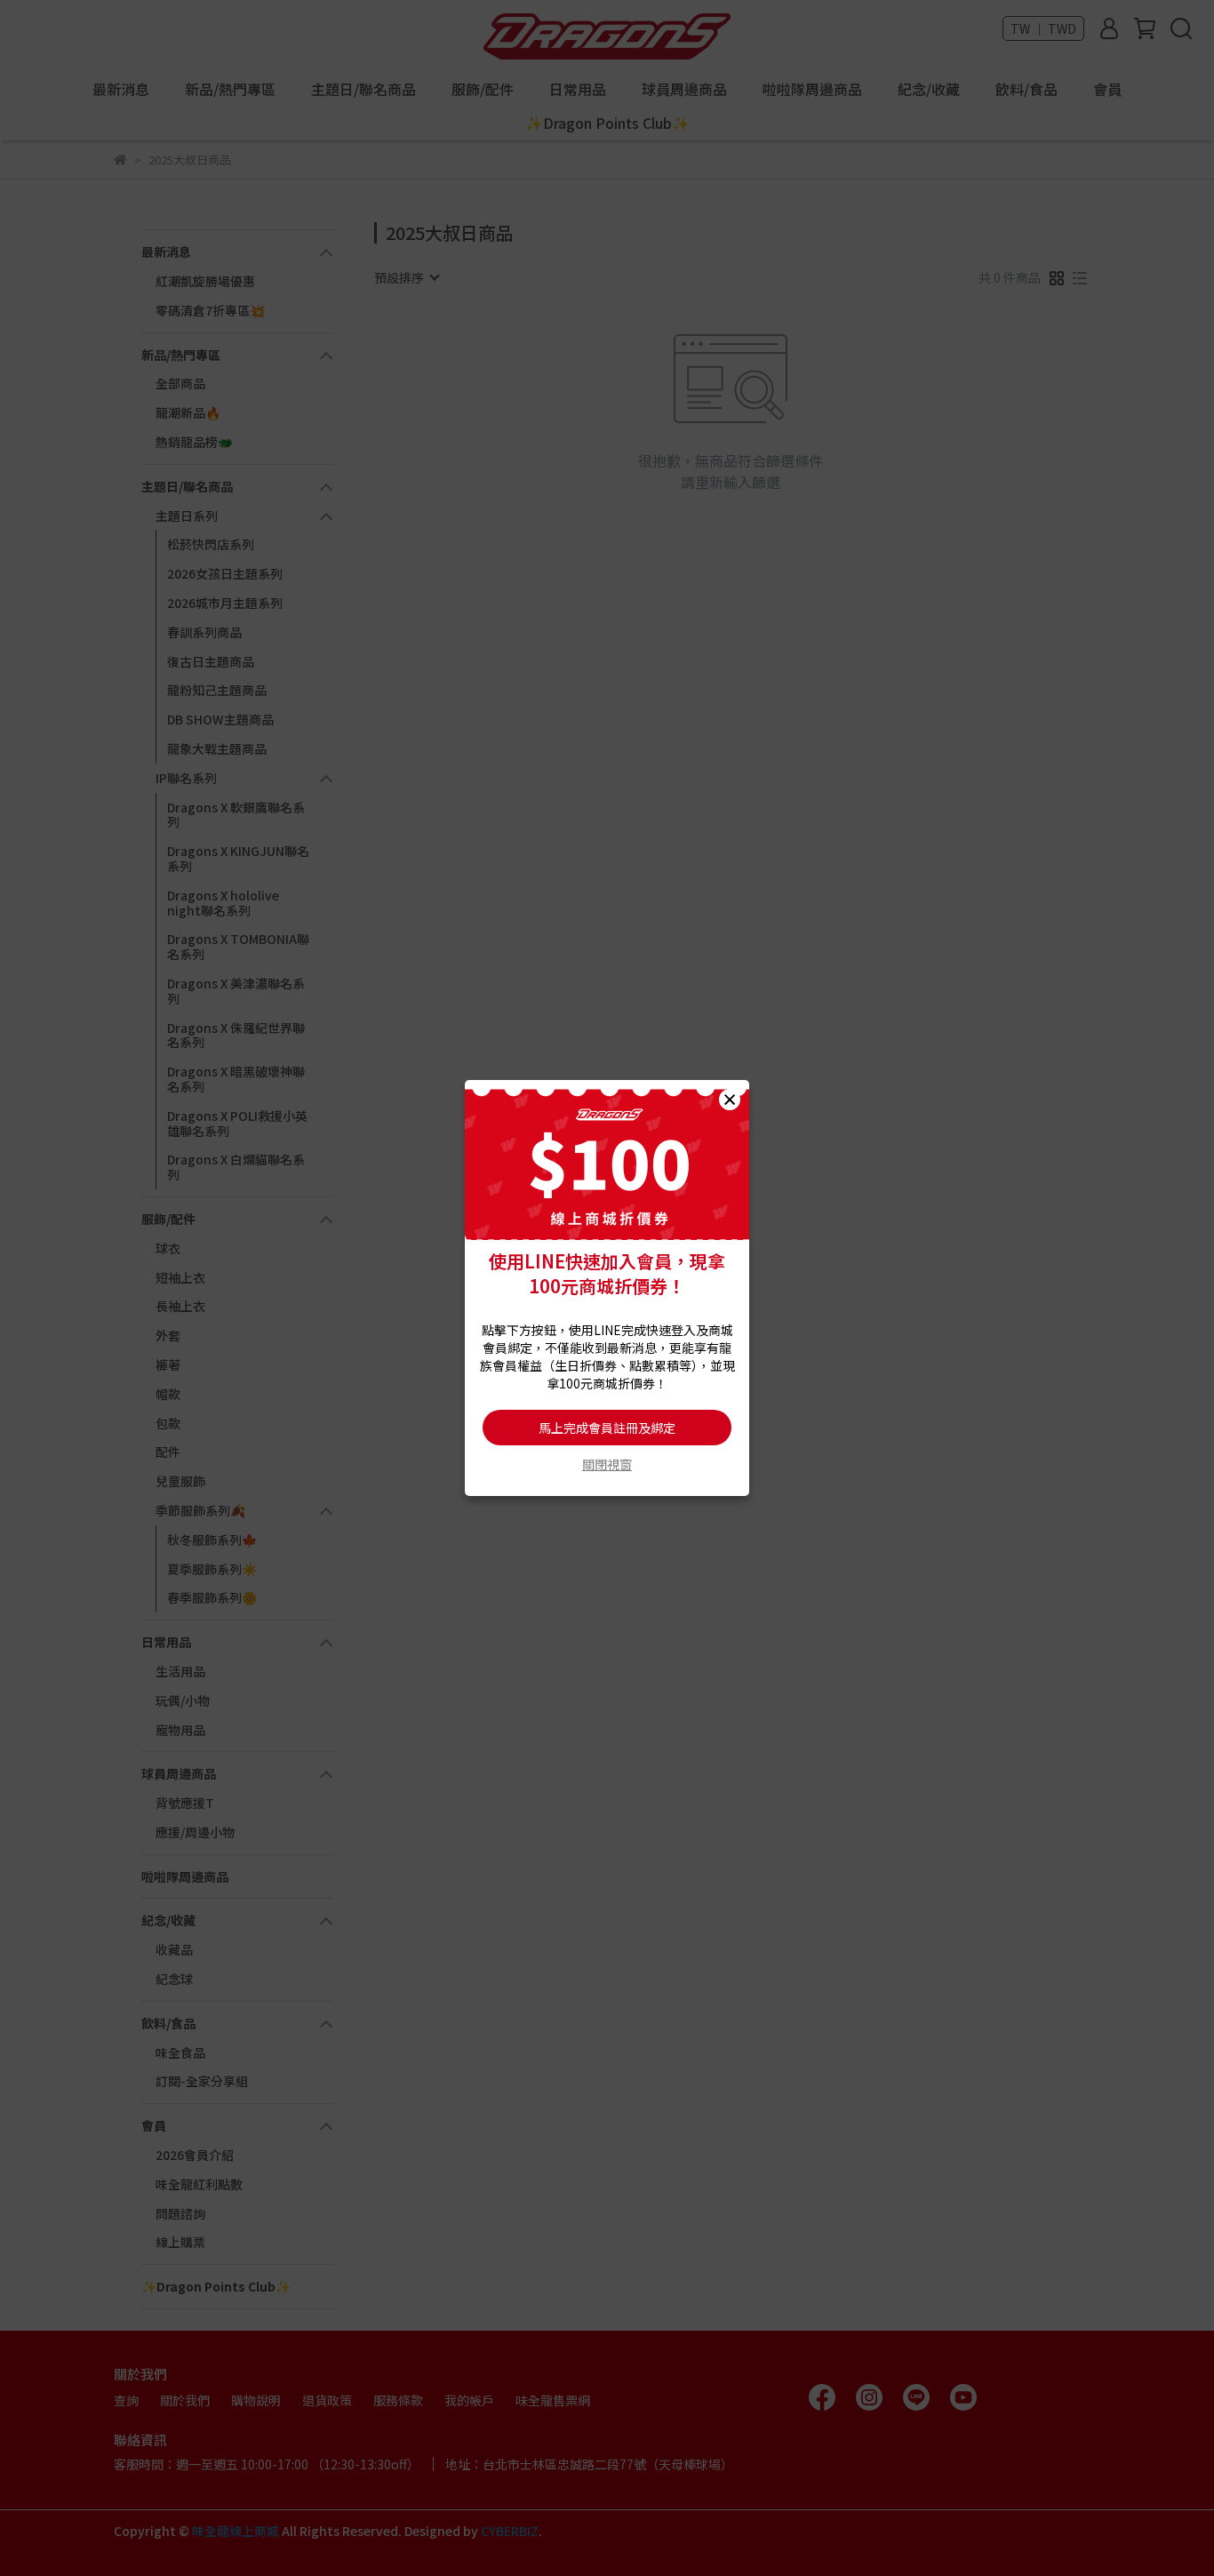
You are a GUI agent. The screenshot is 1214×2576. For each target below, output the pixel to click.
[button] (730, 1100)
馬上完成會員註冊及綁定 (607, 1428)
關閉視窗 (607, 1464)
